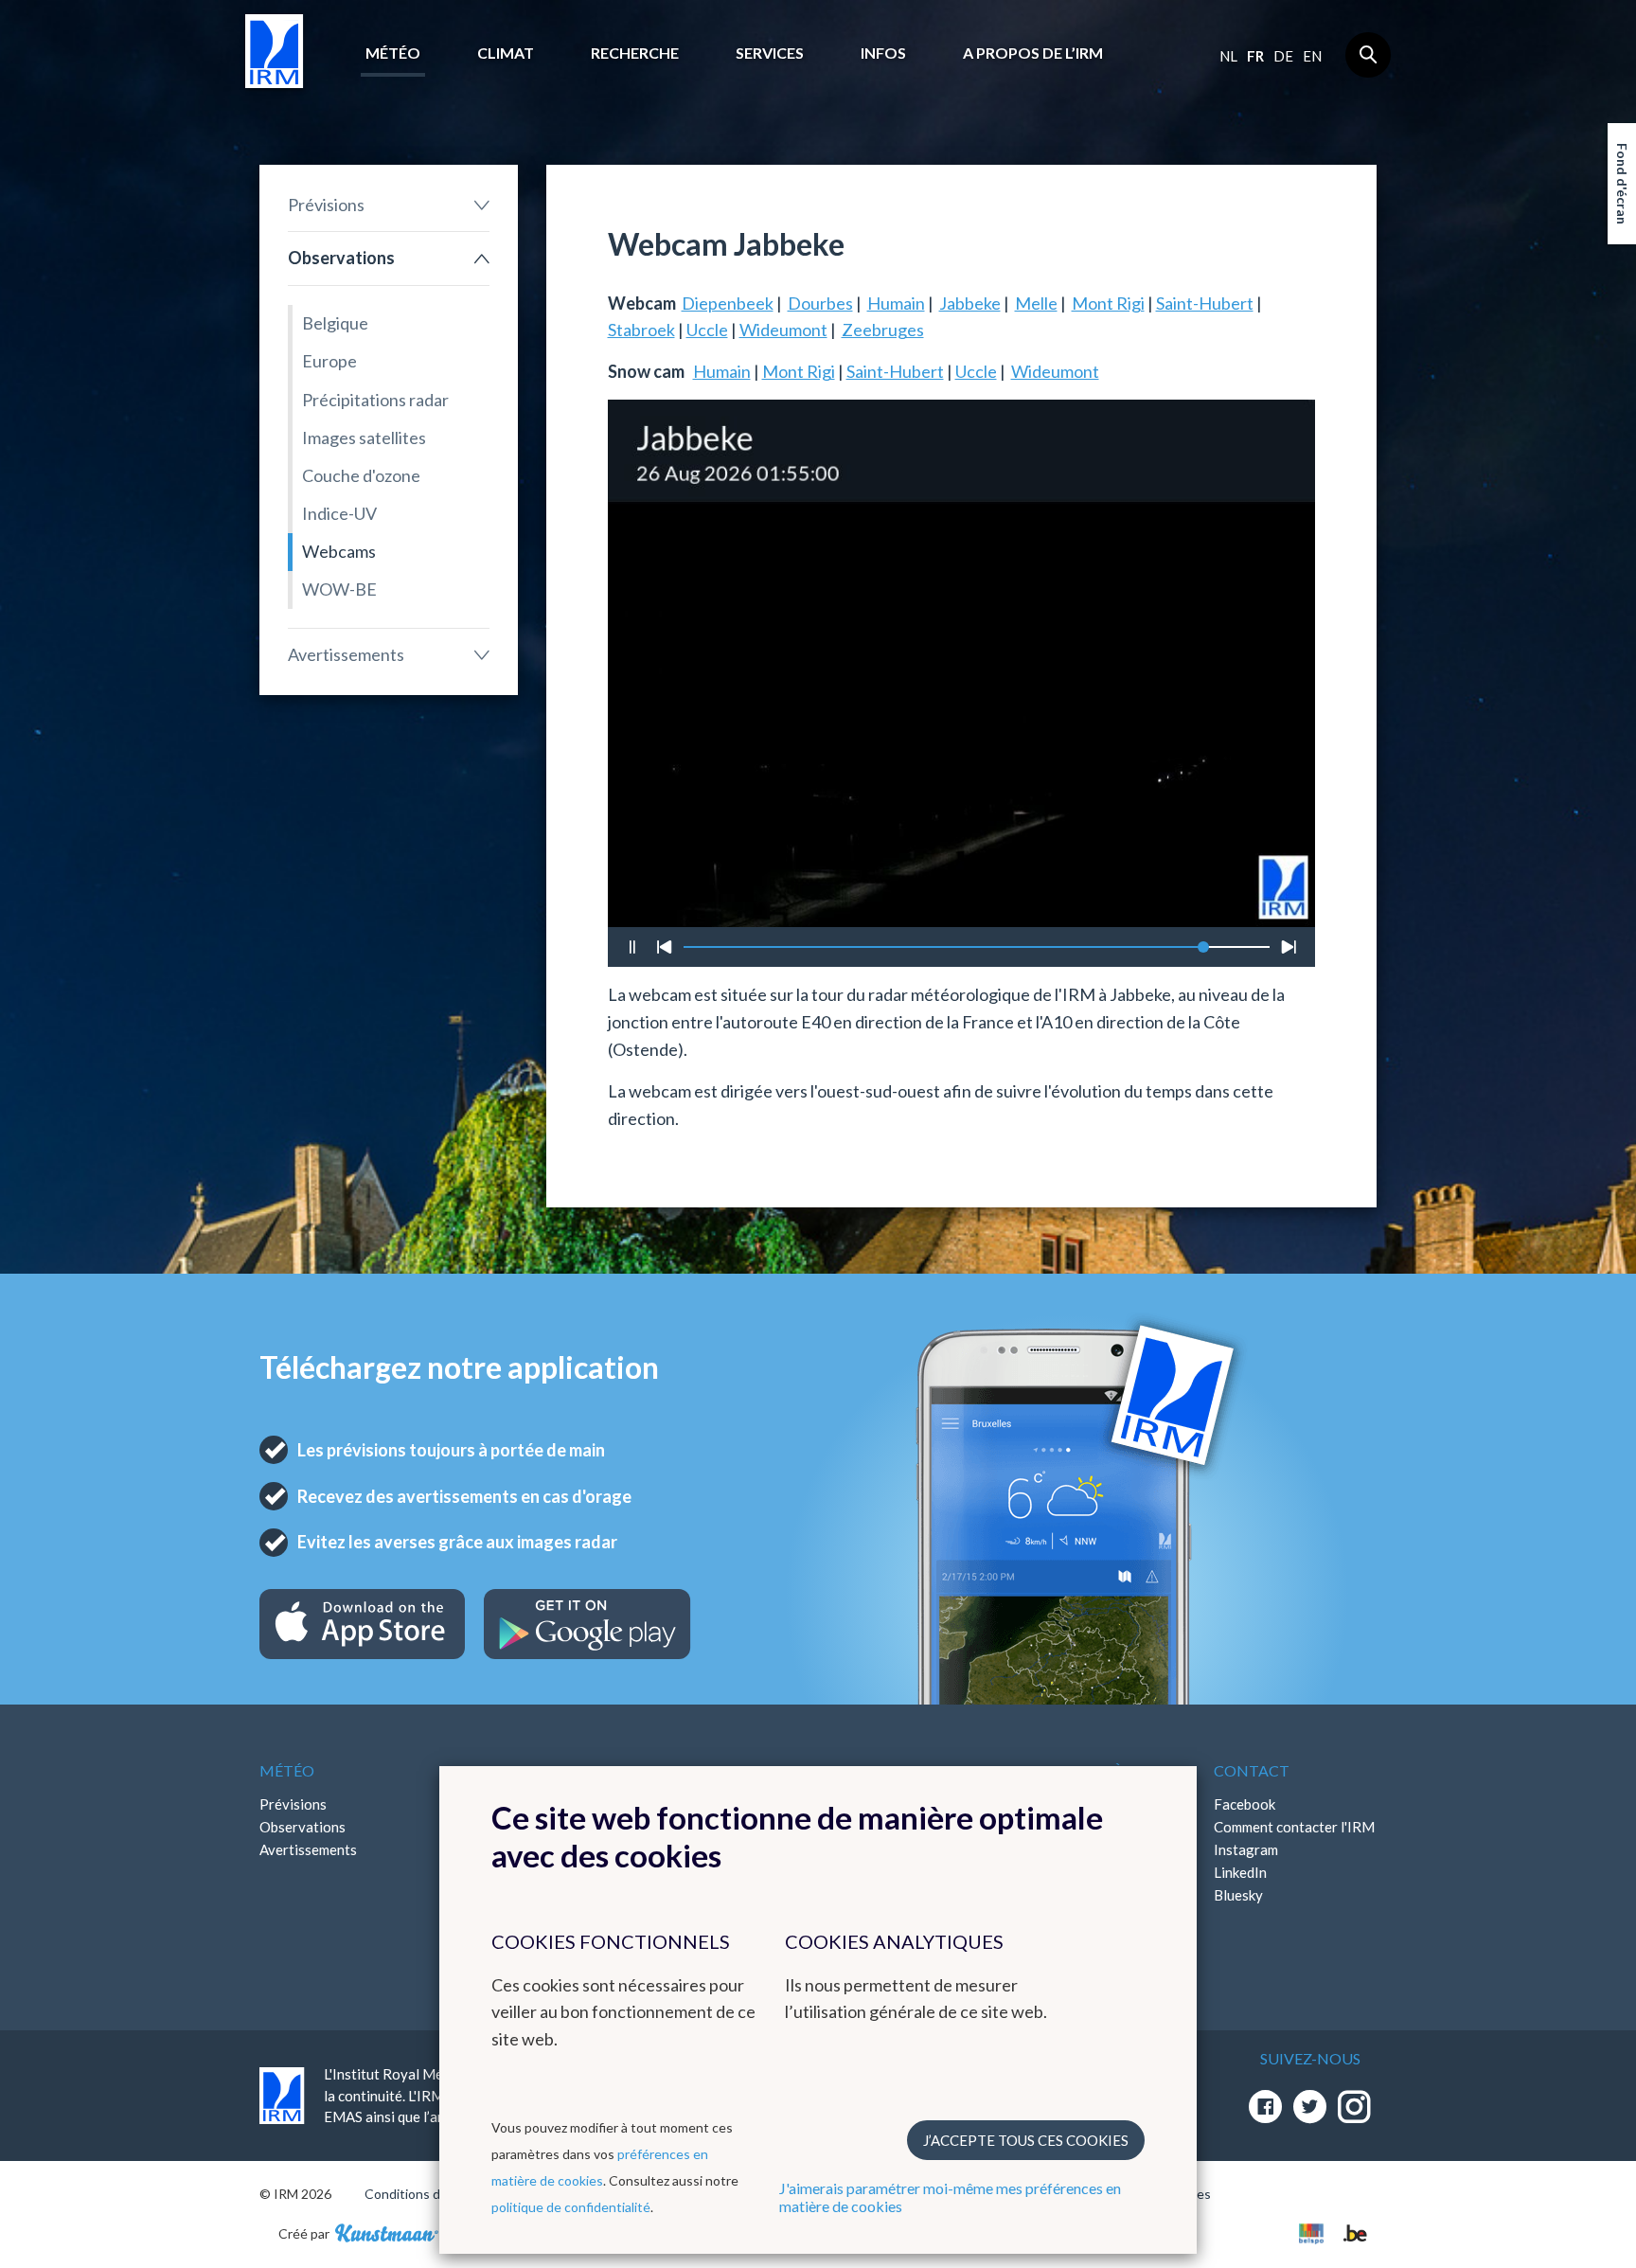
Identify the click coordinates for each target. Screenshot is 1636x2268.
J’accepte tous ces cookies (1026, 2140)
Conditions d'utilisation (433, 2194)
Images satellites (364, 438)
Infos (883, 53)
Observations (341, 258)
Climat (506, 53)
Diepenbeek (728, 303)
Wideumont (783, 330)
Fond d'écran (1622, 184)
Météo (393, 53)
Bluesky (1238, 1895)
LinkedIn (1240, 1872)
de (1283, 56)
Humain (896, 303)
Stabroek (641, 330)
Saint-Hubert (1205, 303)
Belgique (335, 323)
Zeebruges (883, 330)
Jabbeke (970, 303)
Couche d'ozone (361, 475)
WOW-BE (339, 589)
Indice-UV (339, 513)
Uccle (707, 330)
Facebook (1245, 1804)
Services (770, 53)
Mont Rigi (1108, 303)
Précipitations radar (375, 400)
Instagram (1246, 1849)
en (1312, 56)
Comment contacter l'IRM (1294, 1827)
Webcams (339, 551)
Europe (329, 361)
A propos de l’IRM (1033, 53)
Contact (1252, 1770)
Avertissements (346, 654)
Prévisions (326, 205)
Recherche (635, 53)
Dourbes (820, 303)
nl (1228, 56)
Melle (1036, 303)
